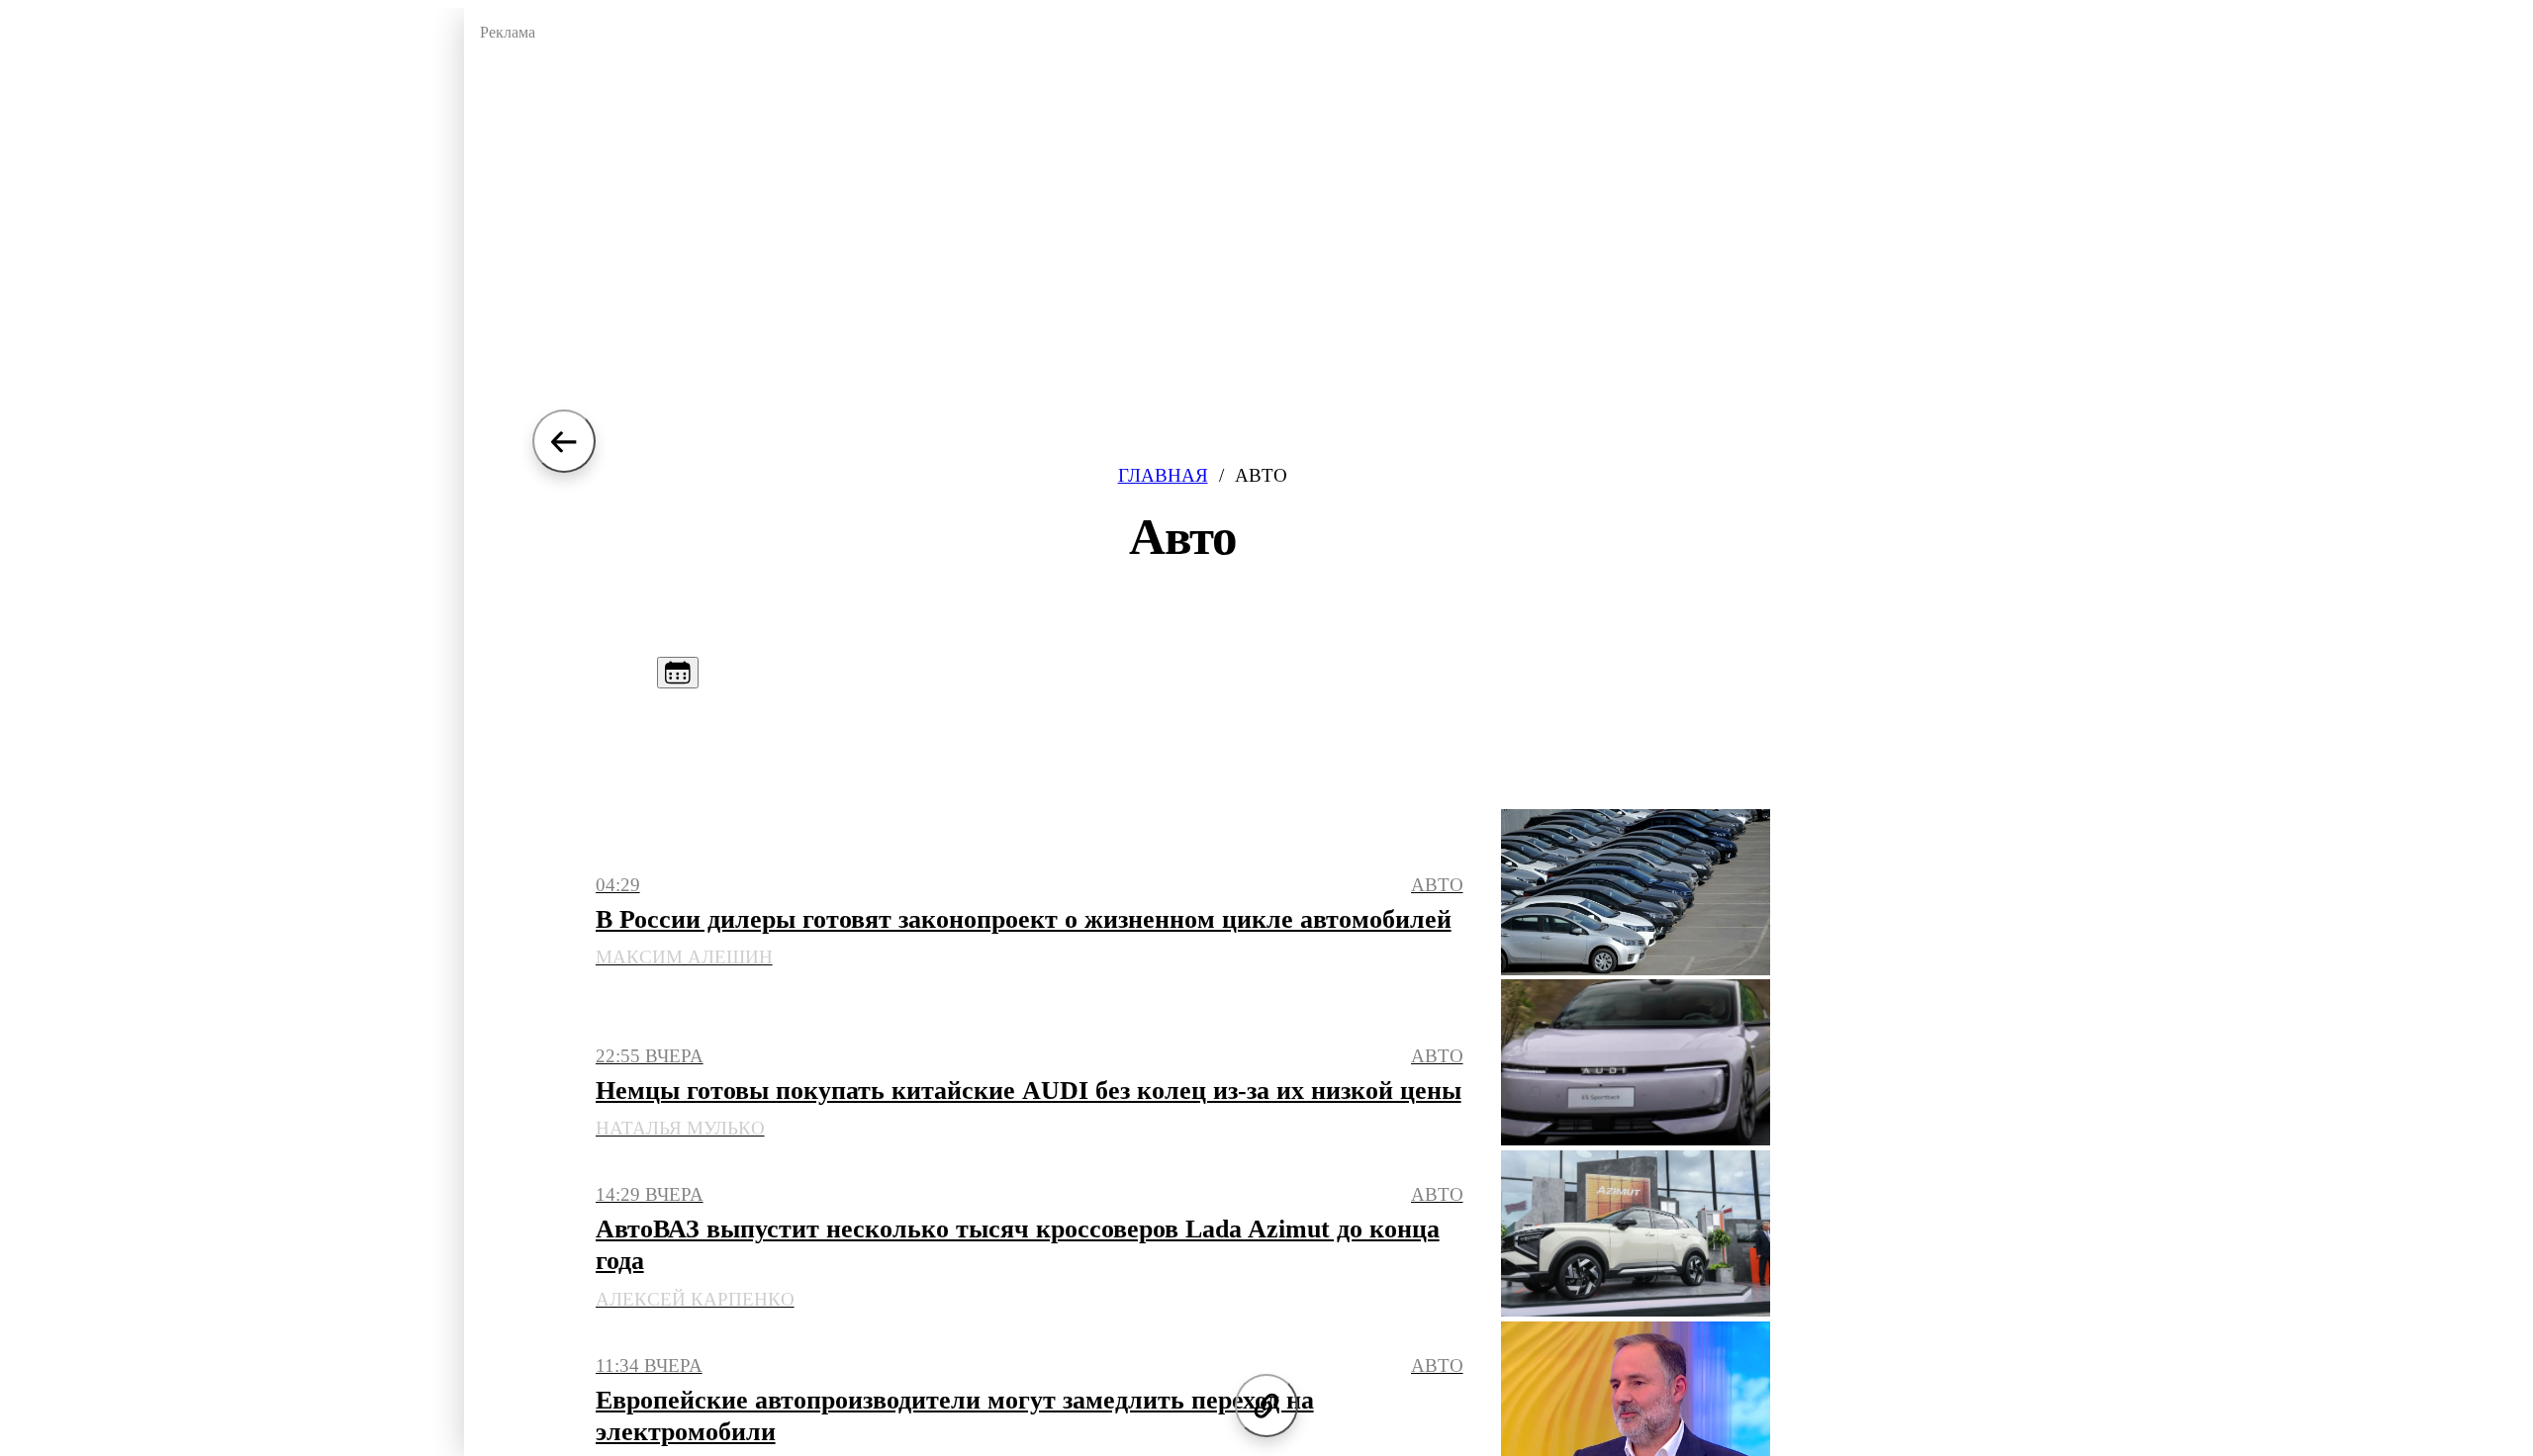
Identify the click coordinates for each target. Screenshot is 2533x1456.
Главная (1163, 475)
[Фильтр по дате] (678, 673)
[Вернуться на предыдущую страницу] (564, 441)
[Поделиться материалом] (1266, 1406)
